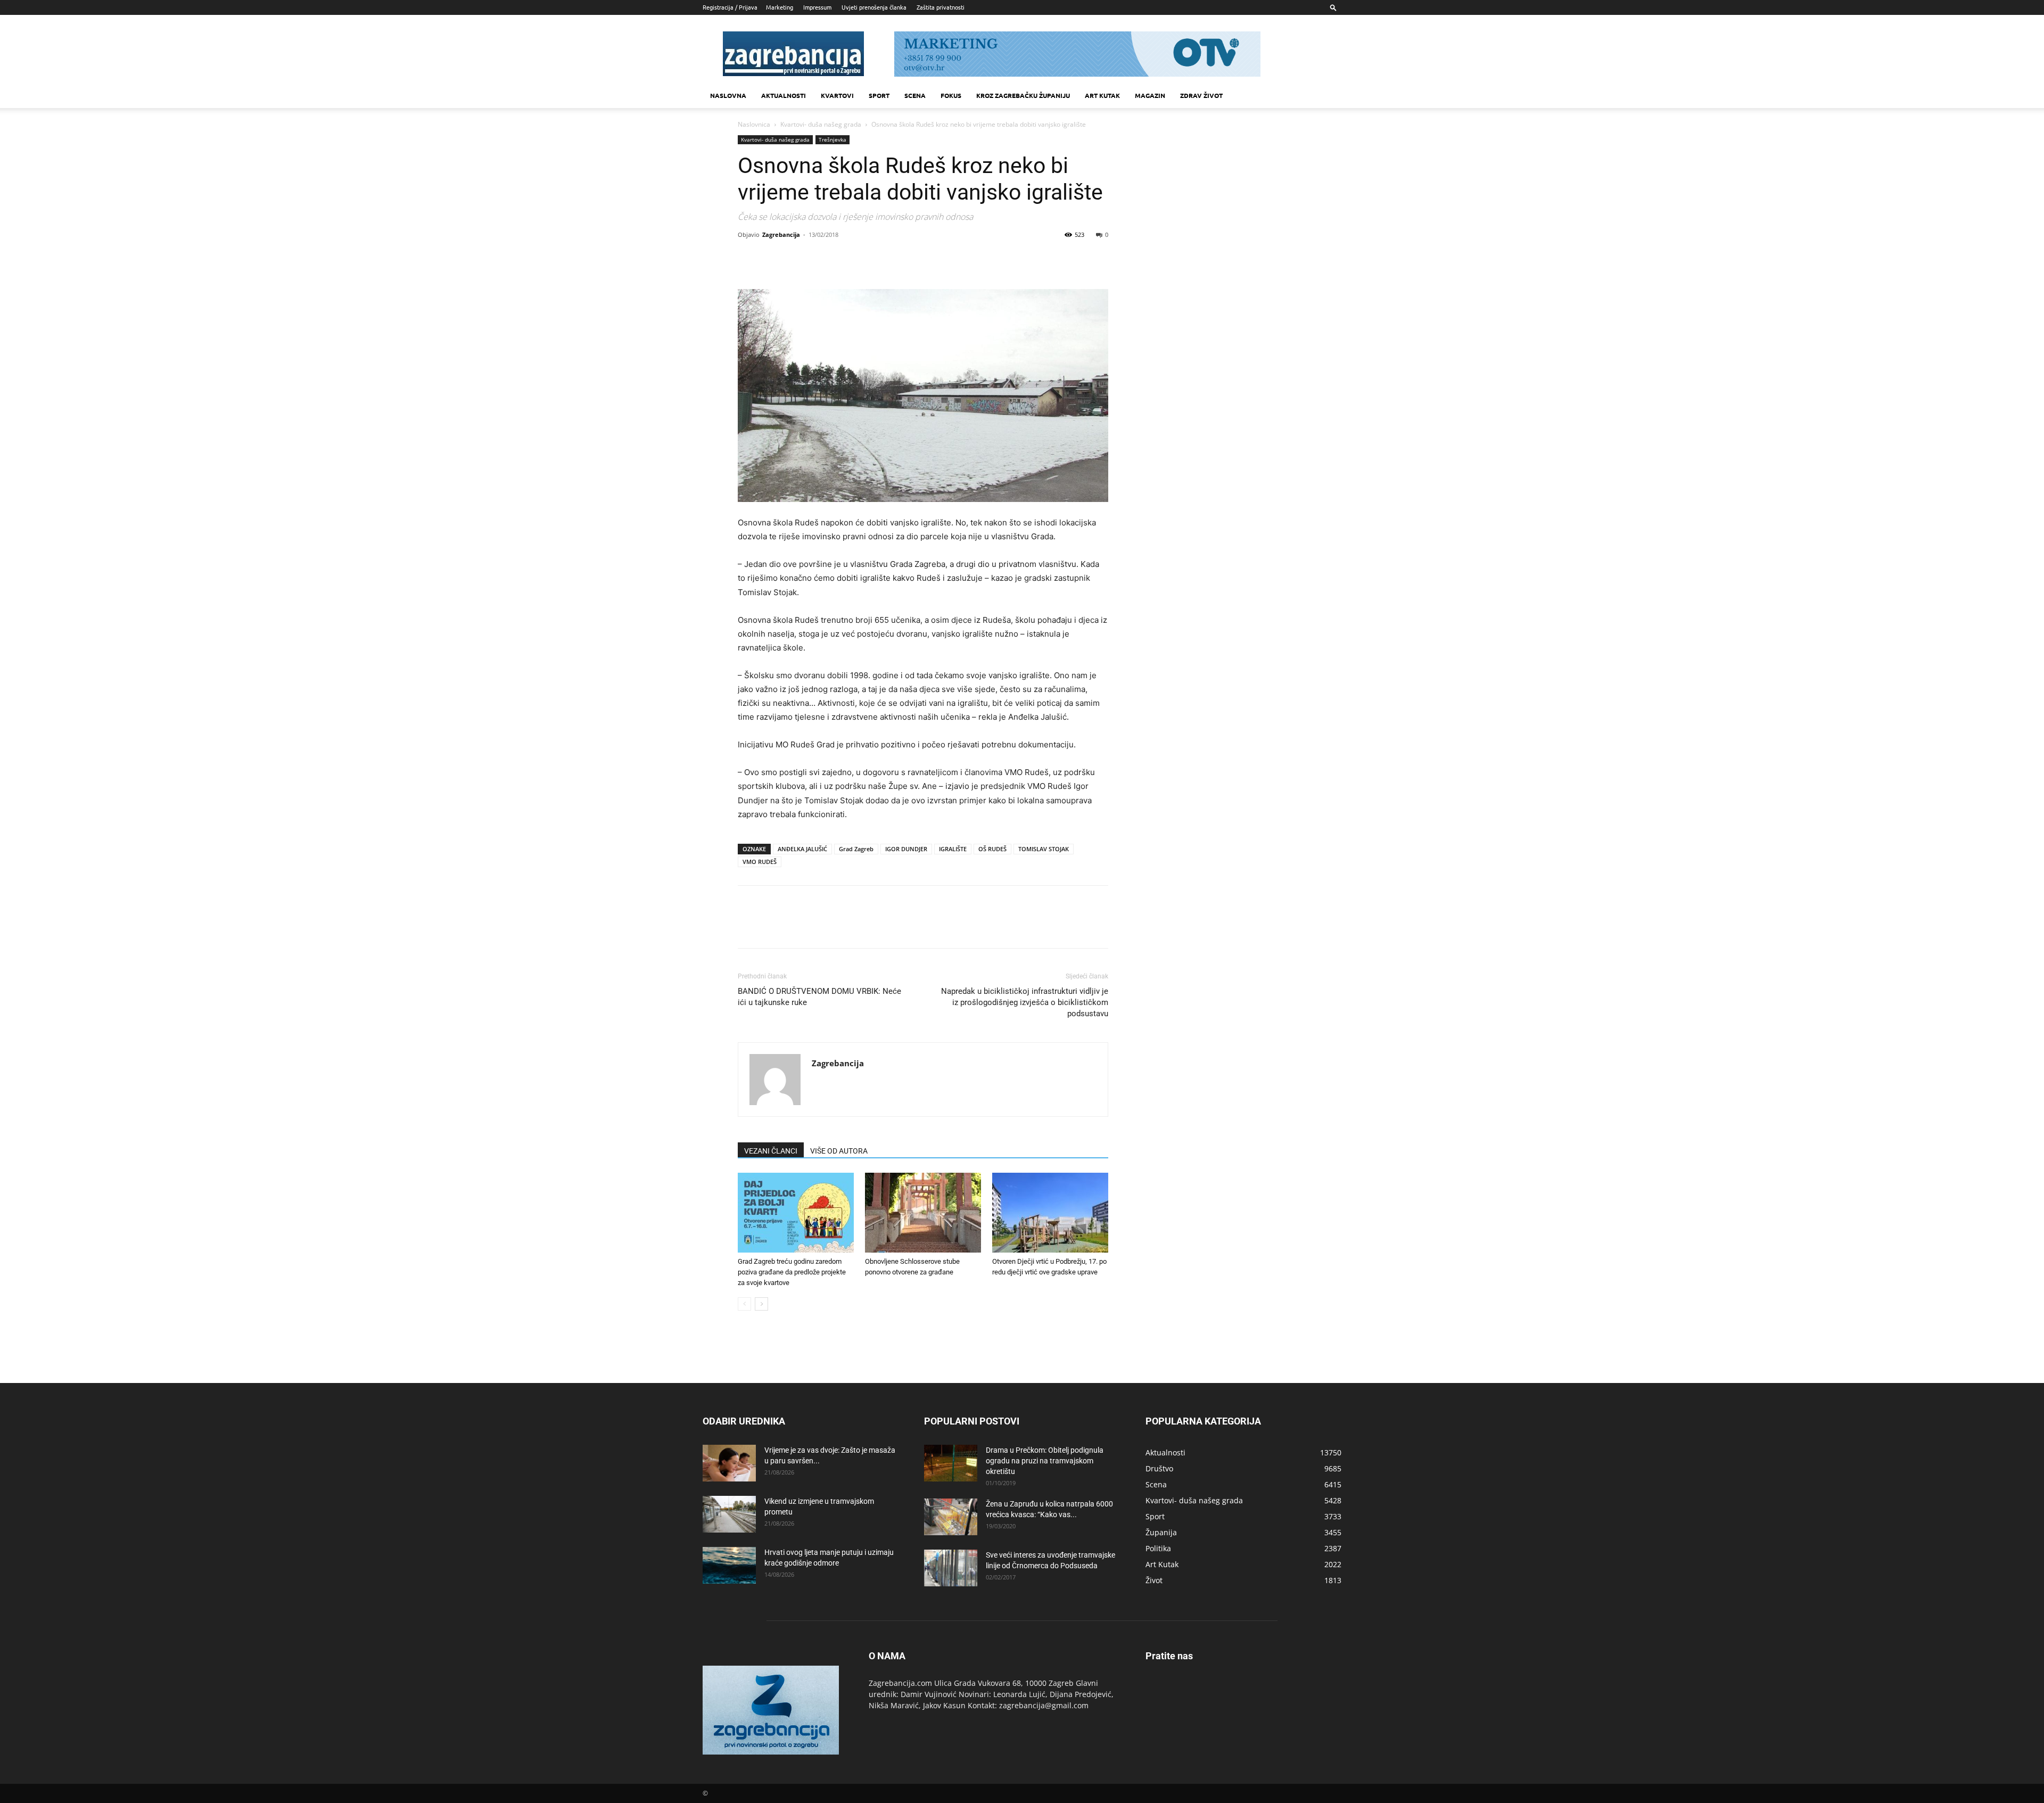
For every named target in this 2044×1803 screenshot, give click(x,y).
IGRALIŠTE (953, 849)
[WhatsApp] (822, 259)
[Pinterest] (797, 259)
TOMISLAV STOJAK (1044, 849)
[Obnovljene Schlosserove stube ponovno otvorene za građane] (923, 1213)
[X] (773, 259)
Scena (915, 95)
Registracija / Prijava (730, 7)
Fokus (951, 95)
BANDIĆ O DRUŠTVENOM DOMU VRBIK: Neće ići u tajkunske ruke (819, 997)
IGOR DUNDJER (906, 849)
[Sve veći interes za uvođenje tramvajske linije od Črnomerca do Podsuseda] (951, 1568)
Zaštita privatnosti (941, 7)
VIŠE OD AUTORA (839, 1151)
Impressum (817, 7)
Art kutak (1102, 95)
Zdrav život (1201, 95)
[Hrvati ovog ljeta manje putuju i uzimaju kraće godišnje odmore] (729, 1565)
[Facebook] (748, 259)
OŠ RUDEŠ (992, 849)
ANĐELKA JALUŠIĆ (802, 849)
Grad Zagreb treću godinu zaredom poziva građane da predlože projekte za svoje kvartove (792, 1272)
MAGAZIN (1150, 95)
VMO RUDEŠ (760, 862)
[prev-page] (744, 1304)
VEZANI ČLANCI (771, 1151)
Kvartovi (837, 95)
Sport (879, 95)
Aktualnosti (784, 95)
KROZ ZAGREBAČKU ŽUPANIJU (1023, 95)
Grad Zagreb (856, 849)
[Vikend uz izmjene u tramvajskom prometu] (729, 1514)
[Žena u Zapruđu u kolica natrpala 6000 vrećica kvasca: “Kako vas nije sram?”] (951, 1517)
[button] (1333, 7)
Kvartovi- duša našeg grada (821, 124)
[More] (847, 259)
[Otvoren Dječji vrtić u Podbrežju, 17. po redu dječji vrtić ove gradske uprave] (1050, 1213)
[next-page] (761, 1304)
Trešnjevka (833, 139)
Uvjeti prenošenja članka (874, 7)
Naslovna (728, 95)
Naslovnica (754, 124)
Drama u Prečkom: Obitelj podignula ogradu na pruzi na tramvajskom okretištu (1045, 1461)
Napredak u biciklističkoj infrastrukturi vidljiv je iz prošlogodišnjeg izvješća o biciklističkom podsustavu (1025, 1002)
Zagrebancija (781, 234)
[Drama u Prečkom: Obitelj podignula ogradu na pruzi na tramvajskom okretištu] (951, 1463)
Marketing (780, 7)
